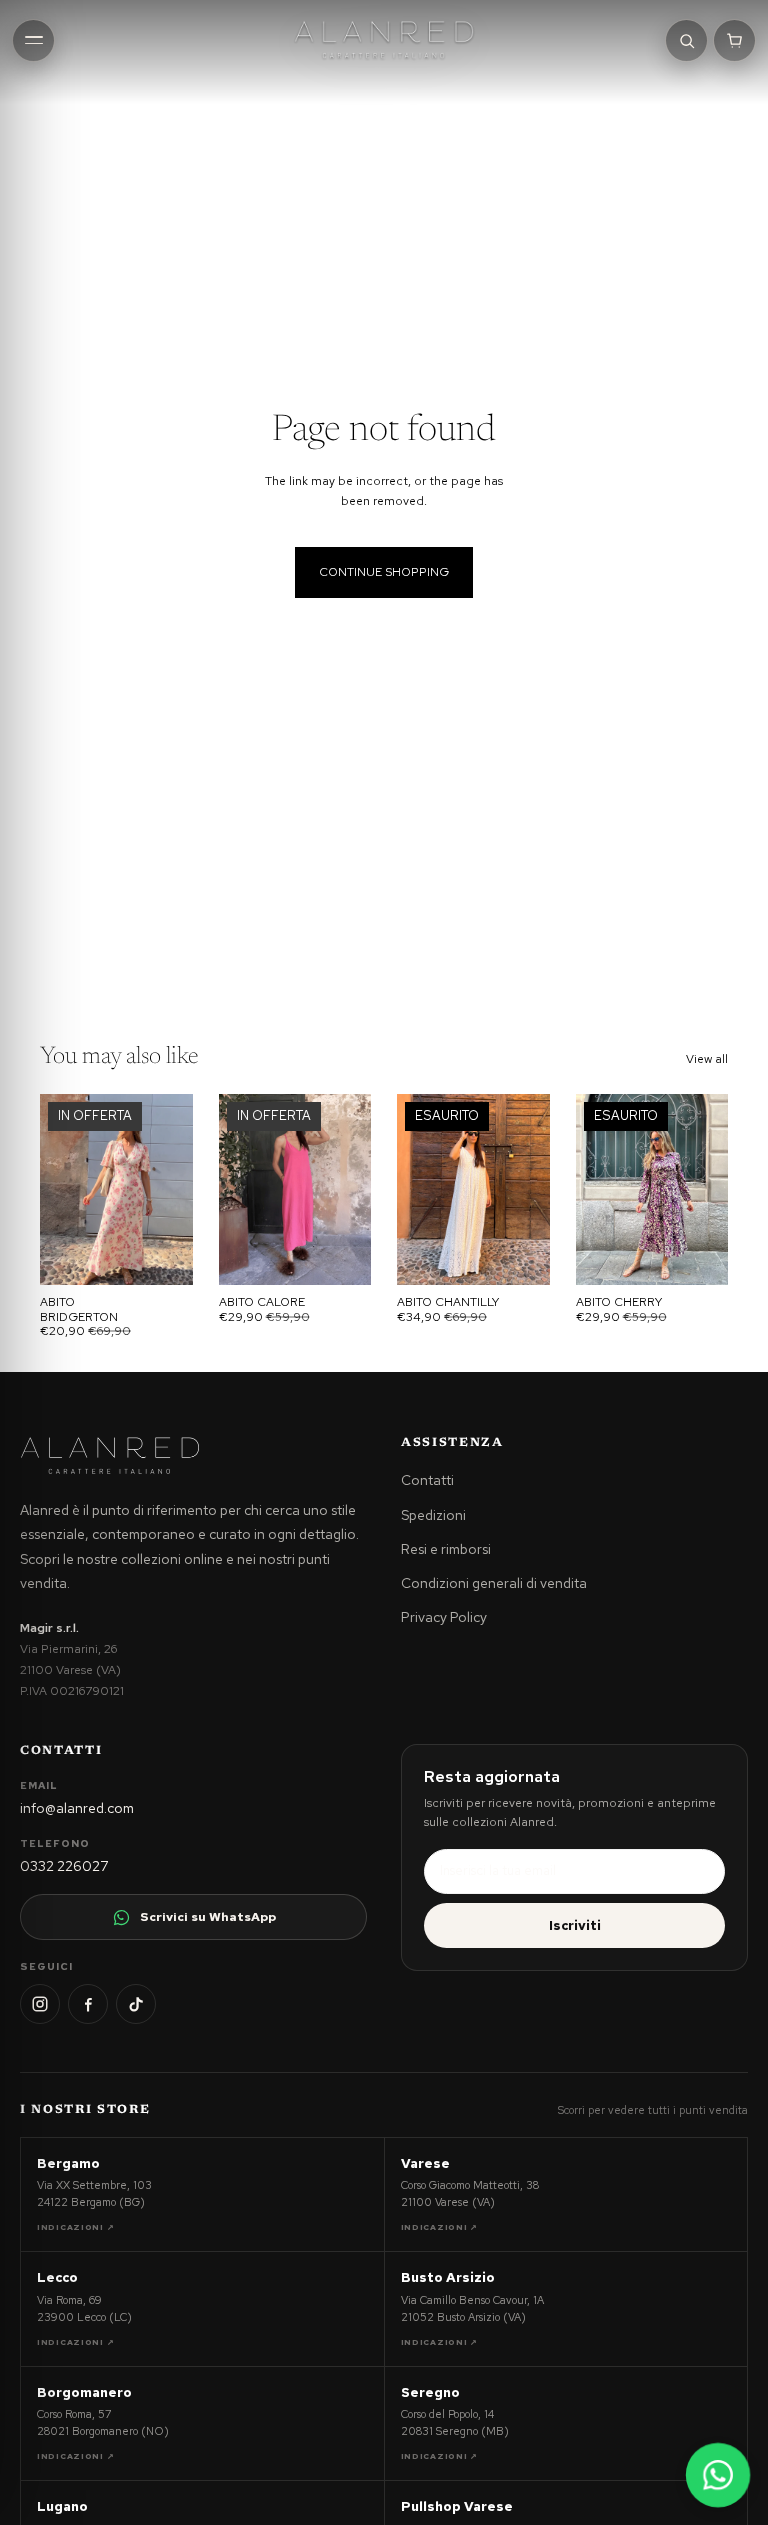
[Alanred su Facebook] (88, 2004)
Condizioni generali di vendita (494, 1583)
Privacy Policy (444, 1617)
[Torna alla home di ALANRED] (384, 40)
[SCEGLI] (162, 1254)
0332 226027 (64, 1866)
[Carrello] (734, 40)
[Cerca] (686, 40)
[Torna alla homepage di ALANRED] (110, 1456)
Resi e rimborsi (446, 1549)
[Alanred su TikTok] (136, 2004)
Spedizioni (433, 1515)
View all (707, 1059)
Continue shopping (384, 572)
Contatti (427, 1480)
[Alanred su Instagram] (40, 2004)
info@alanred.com (77, 1808)
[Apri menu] (33, 40)
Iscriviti (575, 1925)
